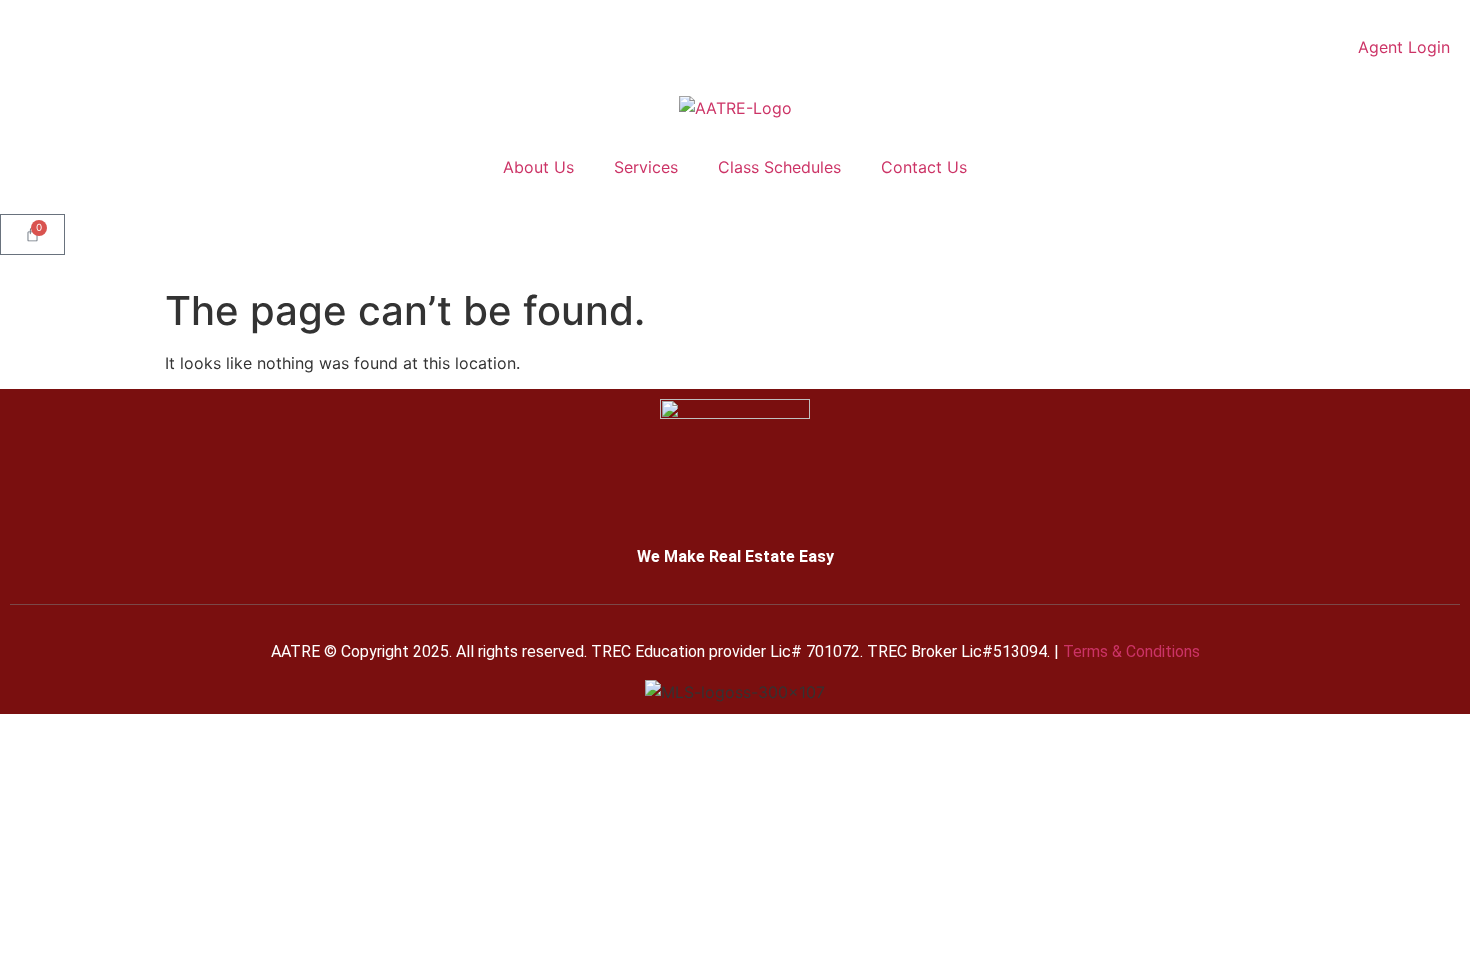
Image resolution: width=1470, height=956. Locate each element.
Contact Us (924, 167)
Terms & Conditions (1131, 651)
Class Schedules (779, 167)
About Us (538, 167)
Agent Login (1404, 47)
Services (646, 167)
